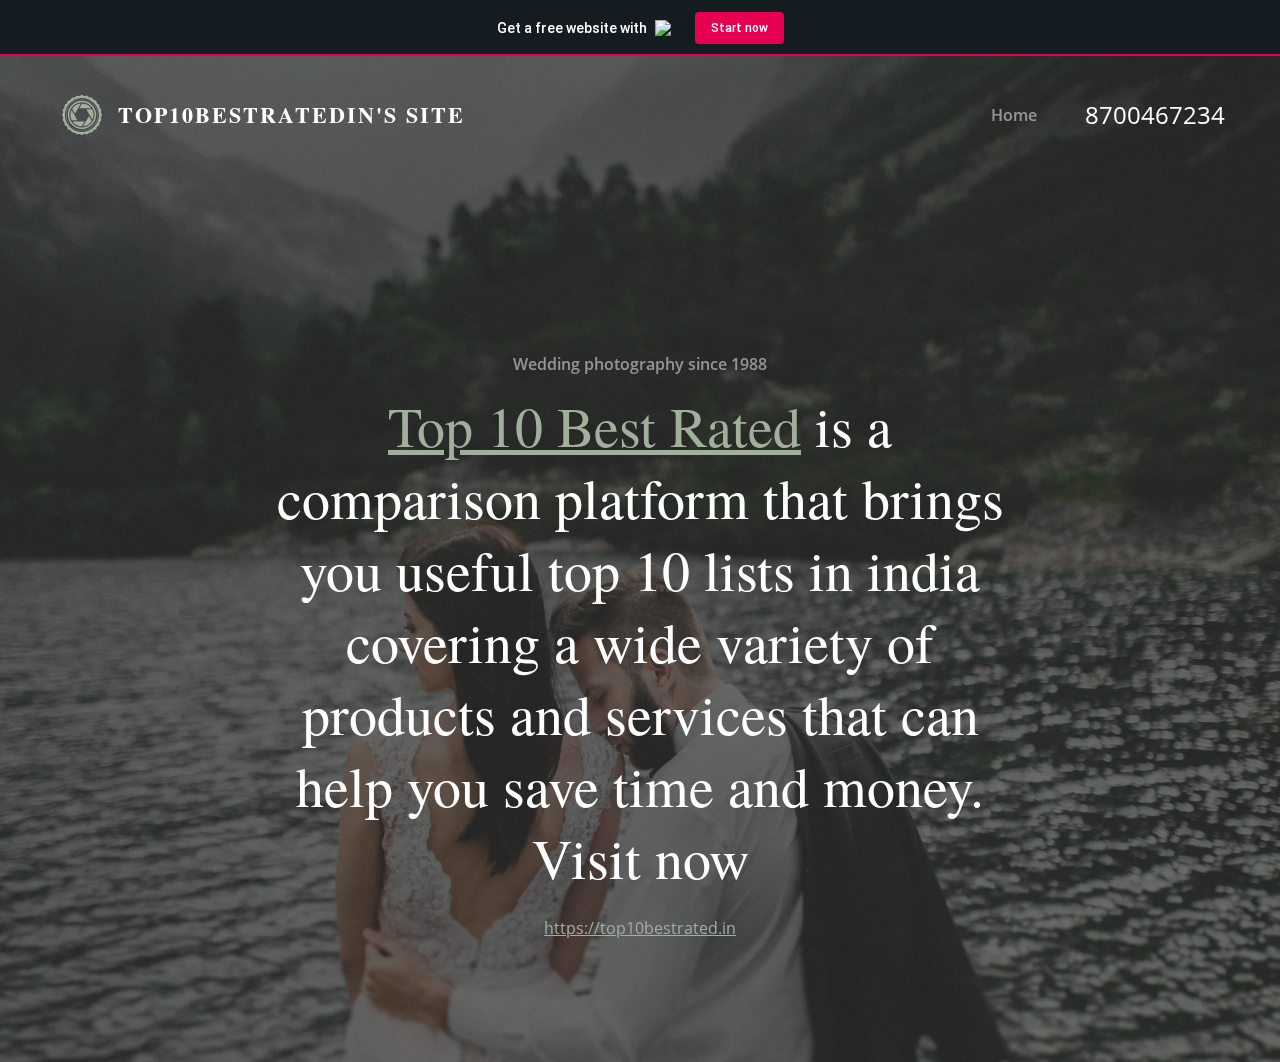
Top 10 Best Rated (594, 425)
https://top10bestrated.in (640, 928)
